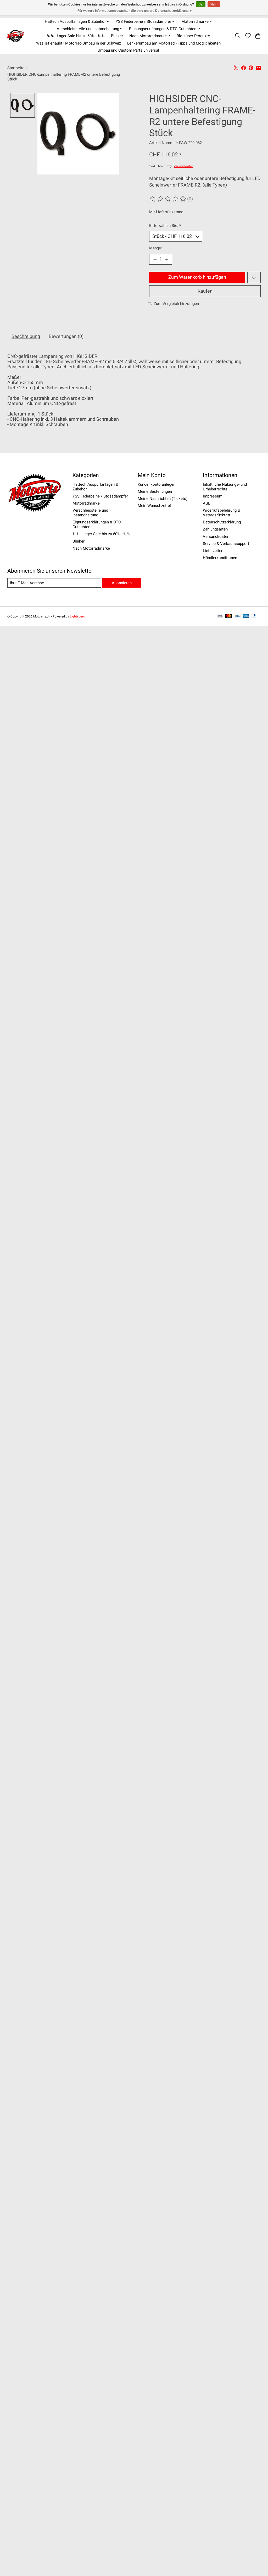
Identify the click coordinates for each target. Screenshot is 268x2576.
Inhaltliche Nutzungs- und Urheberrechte (225, 487)
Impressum (213, 496)
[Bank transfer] (220, 616)
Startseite (16, 68)
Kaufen (205, 291)
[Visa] (237, 616)
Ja (201, 4)
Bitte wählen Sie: (165, 226)
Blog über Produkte (193, 36)
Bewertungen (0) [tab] (66, 336)
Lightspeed (78, 616)
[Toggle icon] (238, 36)
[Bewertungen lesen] (168, 199)
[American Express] (246, 616)
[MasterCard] (229, 616)
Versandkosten (184, 166)
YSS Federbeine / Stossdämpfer (100, 496)
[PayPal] (255, 616)
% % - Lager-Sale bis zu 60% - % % (76, 36)
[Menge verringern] (155, 259)
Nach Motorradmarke (91, 548)
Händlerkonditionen (220, 558)
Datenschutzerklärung (222, 522)
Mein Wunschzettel (154, 506)
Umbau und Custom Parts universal (128, 50)
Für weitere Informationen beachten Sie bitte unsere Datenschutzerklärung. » (135, 11)
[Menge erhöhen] (166, 259)
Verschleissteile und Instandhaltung (90, 513)
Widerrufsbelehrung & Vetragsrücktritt (221, 513)
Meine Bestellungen (155, 491)
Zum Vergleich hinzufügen (176, 304)
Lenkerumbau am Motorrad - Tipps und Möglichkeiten (174, 43)
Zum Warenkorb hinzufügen (197, 277)
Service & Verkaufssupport (226, 544)
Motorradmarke (86, 503)
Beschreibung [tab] (26, 336)
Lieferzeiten (213, 551)
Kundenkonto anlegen (157, 484)
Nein (214, 4)
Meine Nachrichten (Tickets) (163, 499)
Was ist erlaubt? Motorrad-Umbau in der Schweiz (79, 43)
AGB (207, 503)
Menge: (156, 248)
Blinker (117, 36)
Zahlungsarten (215, 529)
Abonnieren (122, 583)
